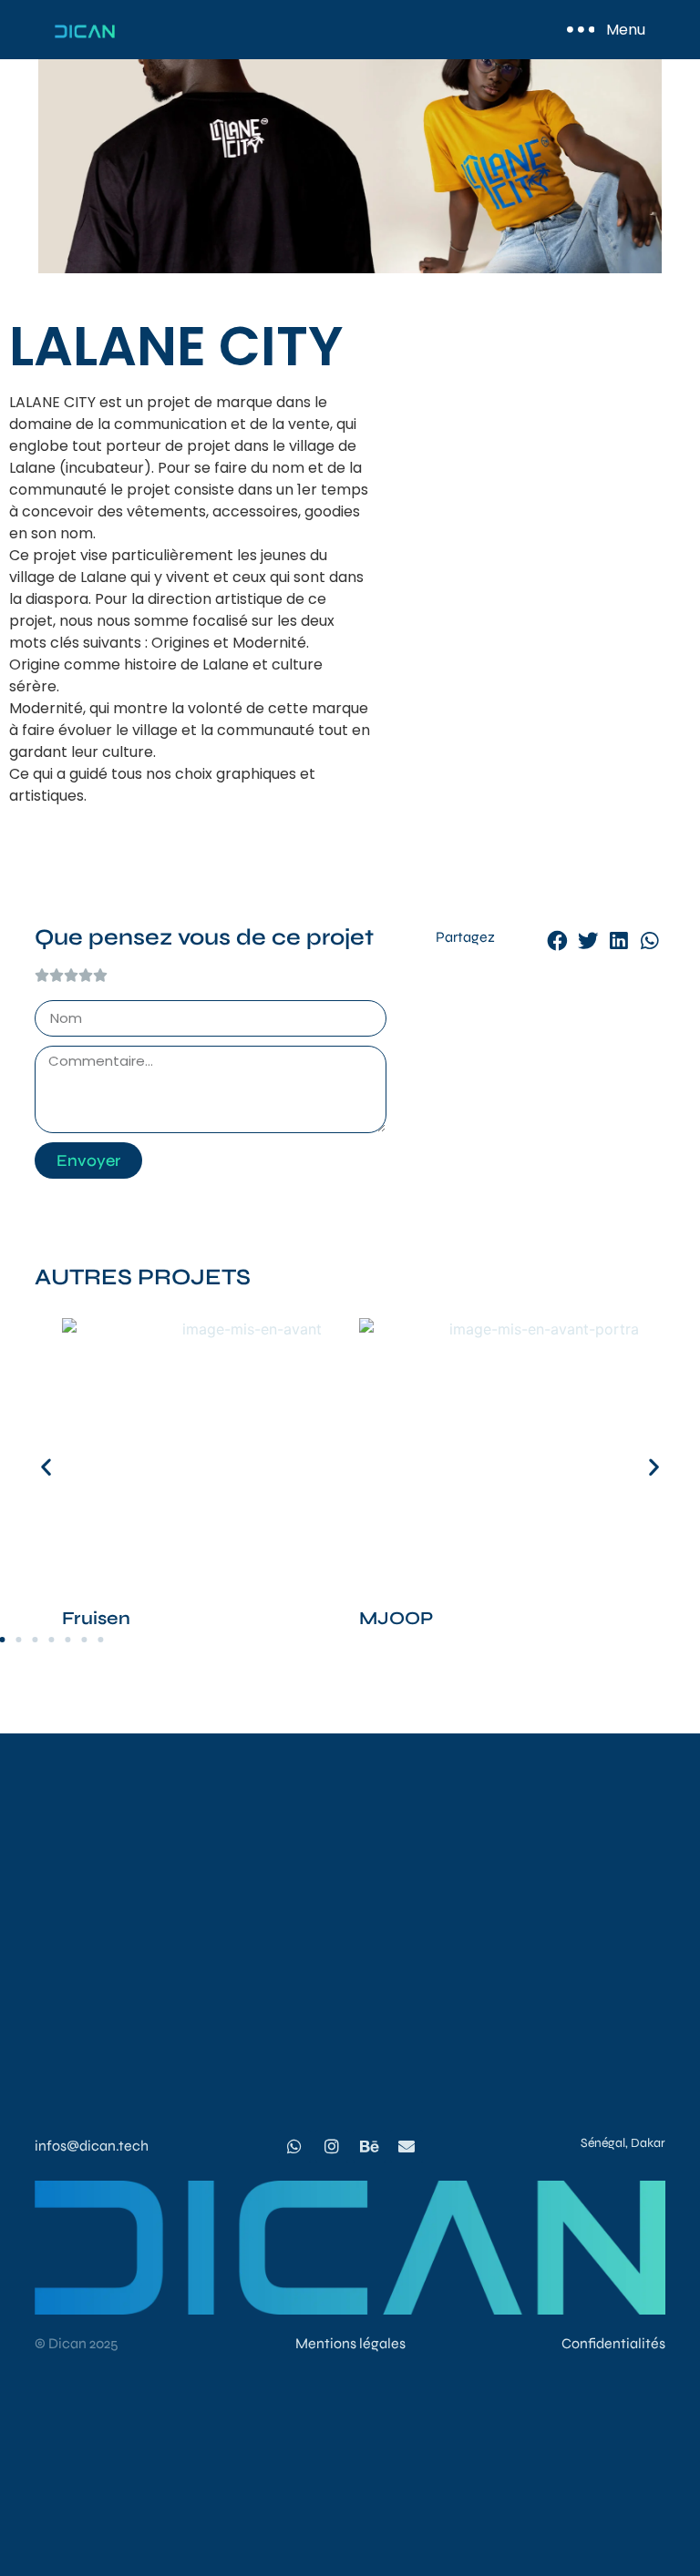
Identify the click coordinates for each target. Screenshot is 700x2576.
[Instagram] (332, 2146)
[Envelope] (407, 2146)
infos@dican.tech (92, 2146)
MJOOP (396, 1618)
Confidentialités (613, 2343)
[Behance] (369, 2146)
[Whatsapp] (294, 2146)
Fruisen (96, 1618)
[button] (558, 942)
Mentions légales (350, 2343)
